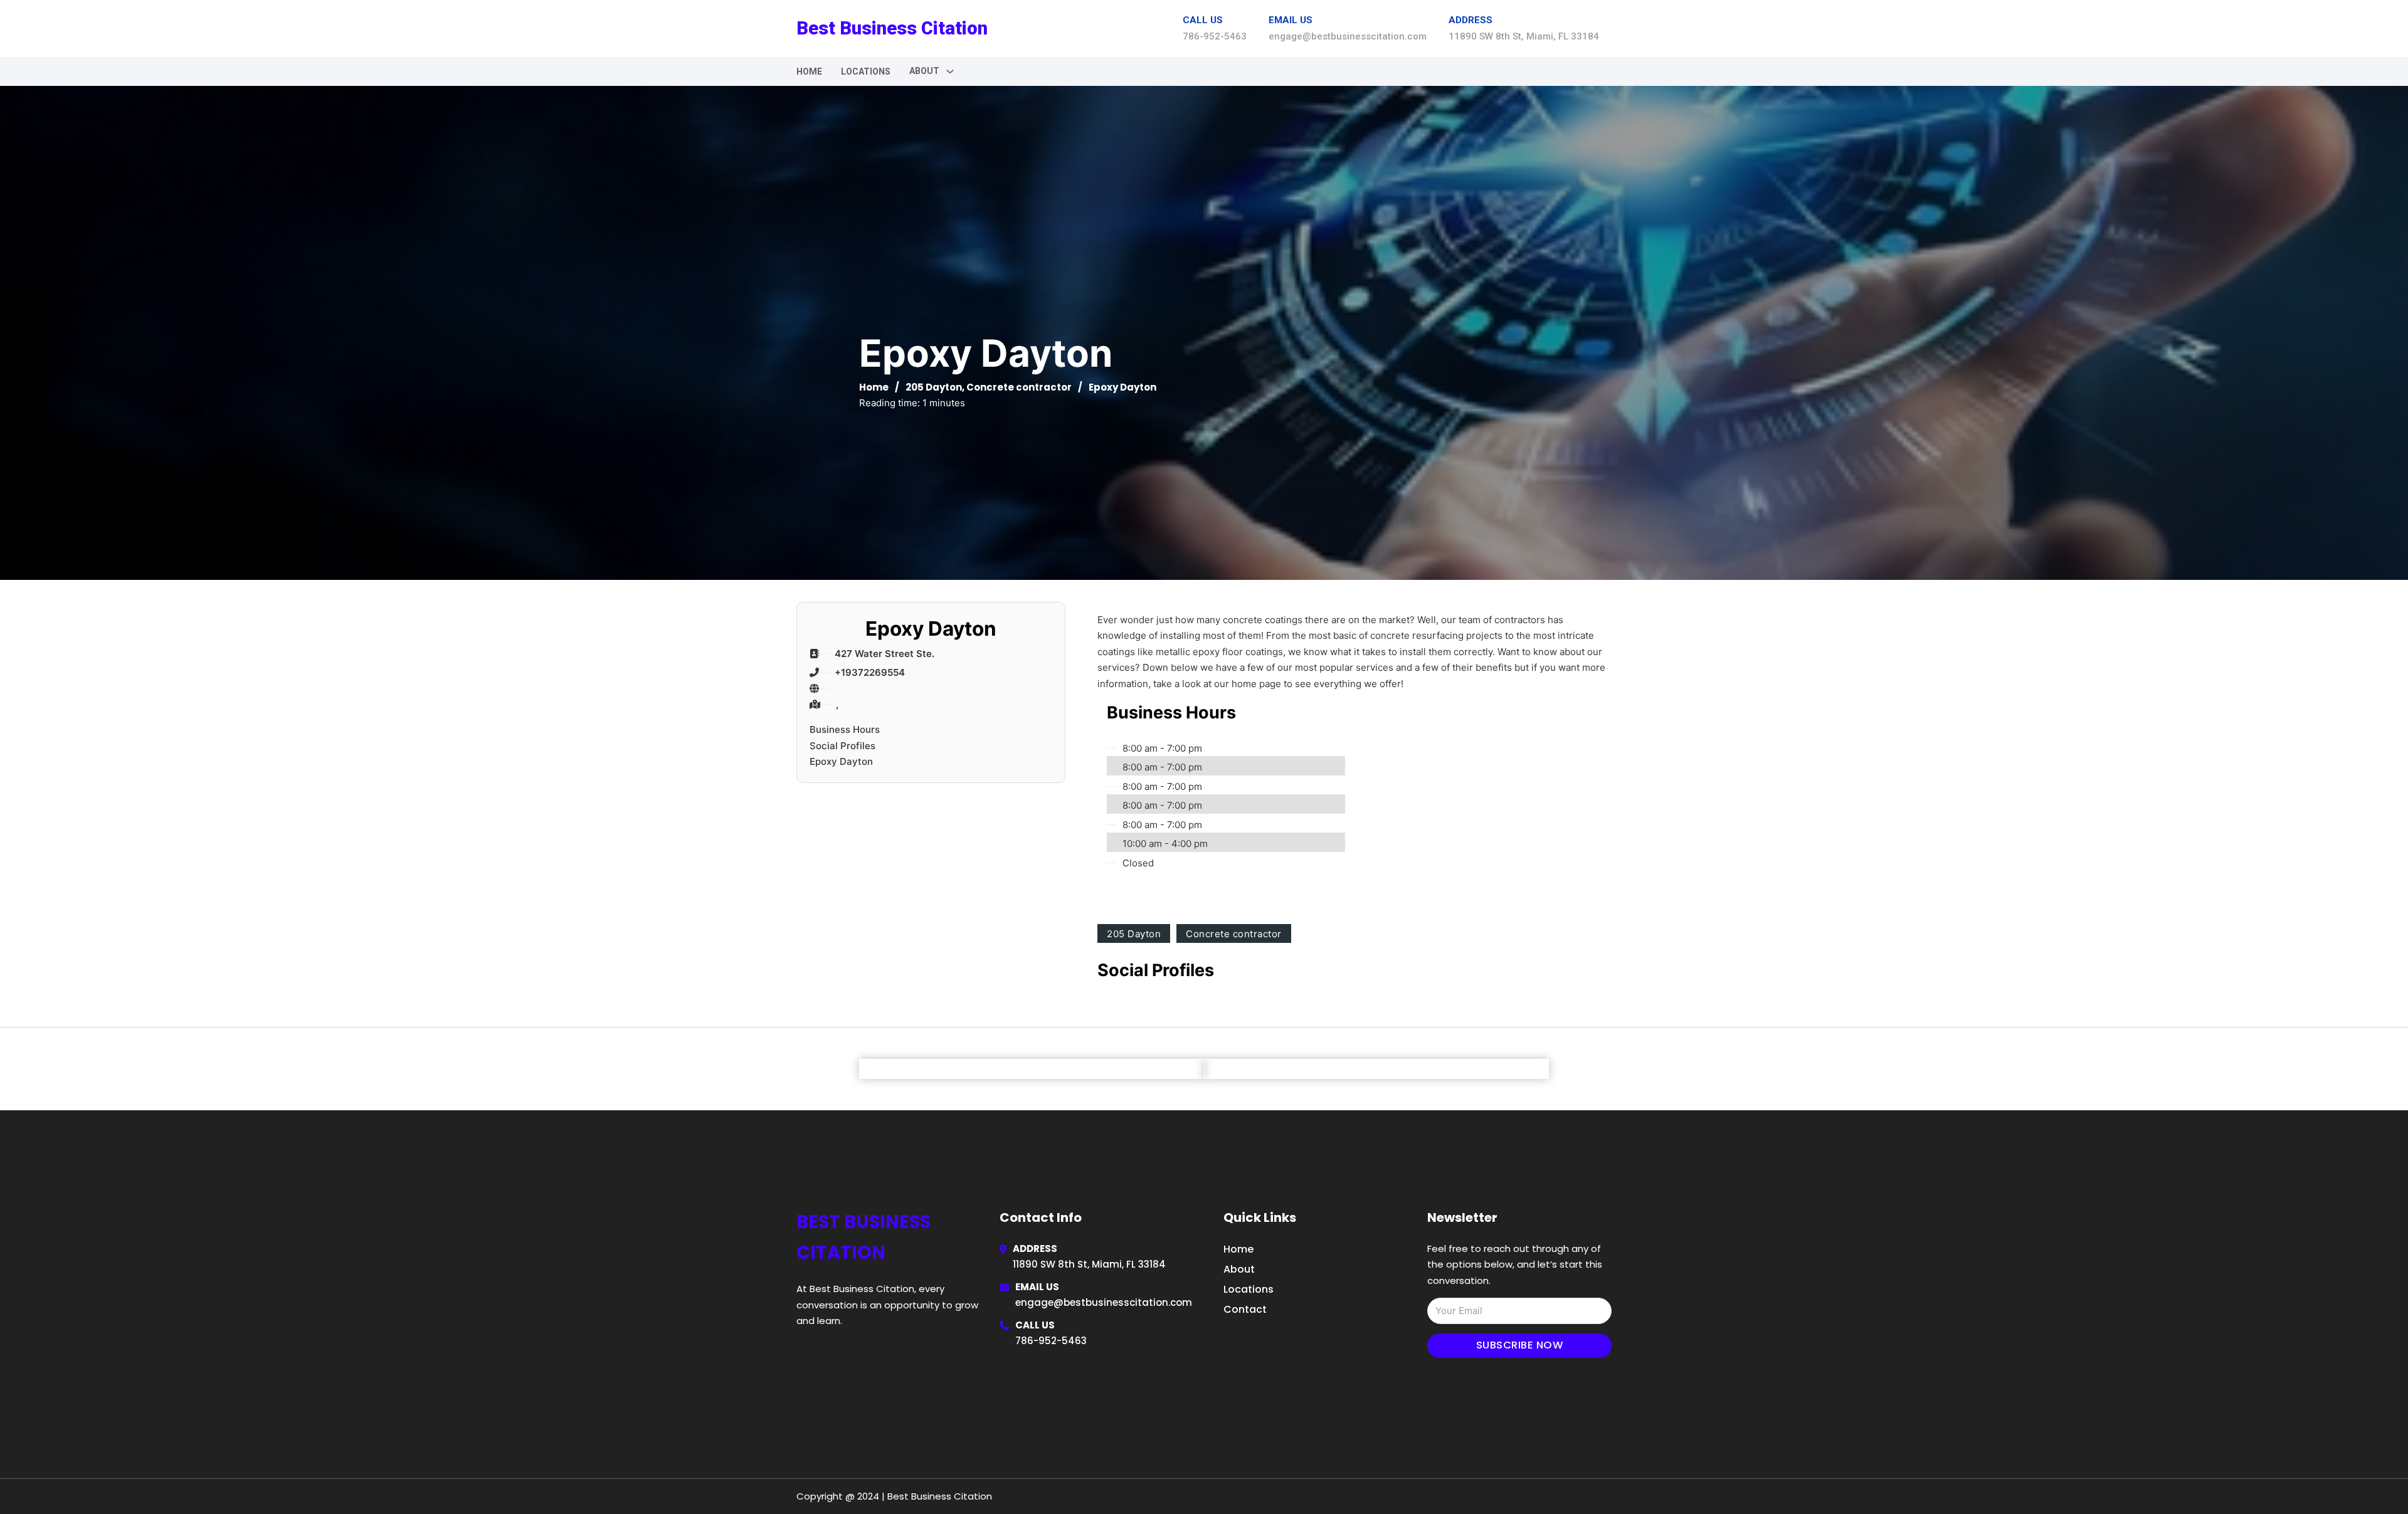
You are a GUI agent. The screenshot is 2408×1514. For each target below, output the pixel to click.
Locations (866, 71)
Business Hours (845, 729)
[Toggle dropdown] (950, 71)
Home (809, 71)
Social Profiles (842, 746)
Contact (1245, 1309)
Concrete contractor (1019, 387)
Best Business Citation (892, 28)
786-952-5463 (1051, 1341)
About (1239, 1269)
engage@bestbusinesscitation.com (1104, 1302)
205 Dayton (934, 387)
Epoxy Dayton (841, 761)
